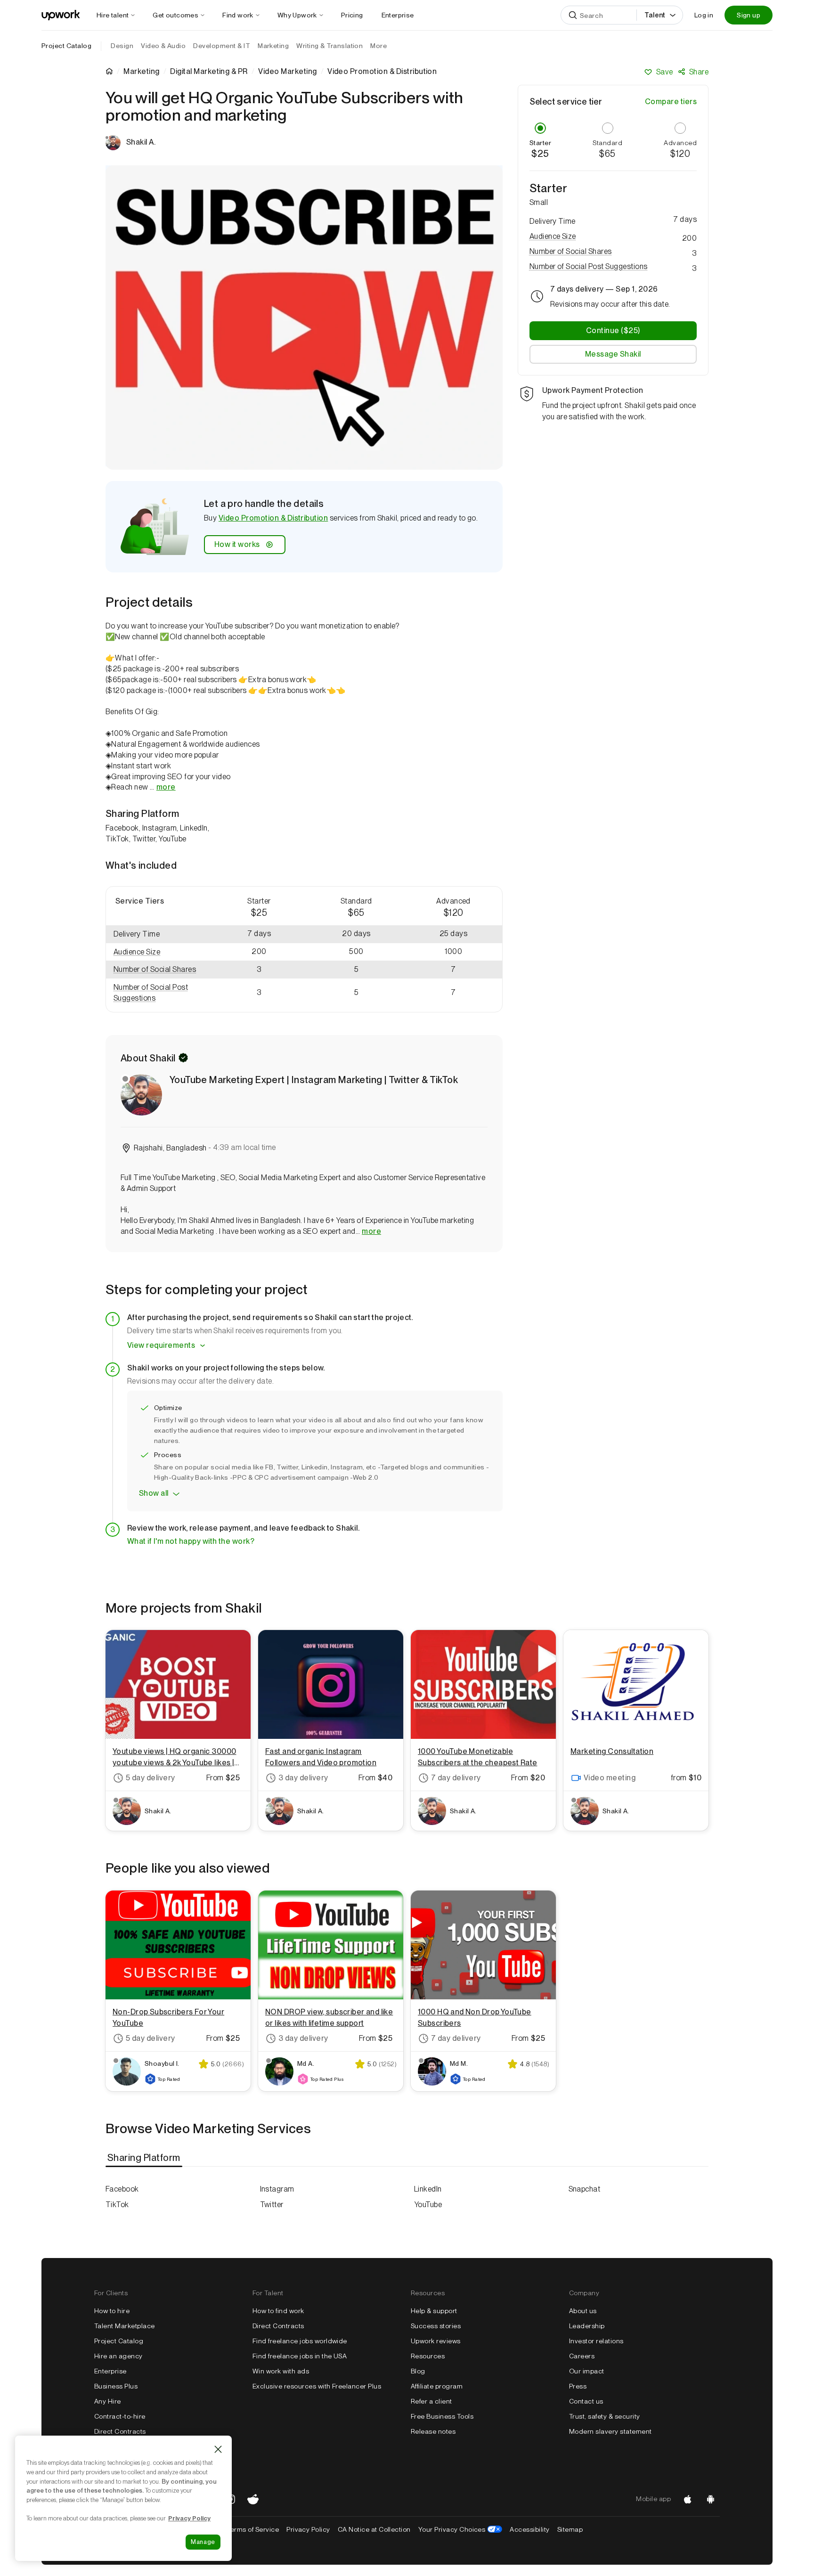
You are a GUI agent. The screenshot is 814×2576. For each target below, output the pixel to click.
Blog (418, 2371)
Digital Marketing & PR (209, 72)
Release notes (433, 2431)
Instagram (277, 2189)
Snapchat (585, 2189)
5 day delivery (151, 1778)
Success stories (436, 2326)
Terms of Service (253, 2529)
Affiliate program (437, 2386)
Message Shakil (613, 354)
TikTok (117, 2205)
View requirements (161, 1345)
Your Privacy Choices (460, 2529)
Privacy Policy (308, 2529)
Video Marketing (287, 72)
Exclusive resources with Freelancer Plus (317, 2386)
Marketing (141, 72)
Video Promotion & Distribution (273, 518)
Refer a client (431, 2401)
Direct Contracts (120, 2431)
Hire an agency (118, 2356)
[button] (158, 952)
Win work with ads (281, 2371)
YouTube (428, 2205)
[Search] (573, 15)
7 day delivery (456, 1778)
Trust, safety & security (605, 2416)
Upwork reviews (436, 2341)
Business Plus (116, 2386)
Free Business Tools (442, 2416)
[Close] (218, 2449)
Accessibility (529, 2529)
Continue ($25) (613, 330)
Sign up (749, 15)
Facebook (122, 2189)
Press (578, 2386)
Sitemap (570, 2529)
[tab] (145, 2158)
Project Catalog (66, 46)
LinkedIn (428, 2189)
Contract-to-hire (120, 2416)
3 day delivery (303, 1778)
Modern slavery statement (610, 2431)
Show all (154, 1493)
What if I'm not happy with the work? (191, 1541)
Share (699, 72)
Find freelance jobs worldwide (300, 2341)
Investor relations (596, 2341)
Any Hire (108, 2401)
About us (583, 2311)
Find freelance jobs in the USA (300, 2356)
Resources (428, 2356)
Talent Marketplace (125, 2326)
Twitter (272, 2205)
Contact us (586, 2401)
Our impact (587, 2371)
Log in (704, 15)
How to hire (112, 2311)
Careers (582, 2356)
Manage (203, 2542)
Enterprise (110, 2371)
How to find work (278, 2311)
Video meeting (610, 1778)
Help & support (434, 2311)
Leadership (587, 2326)
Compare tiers (671, 102)
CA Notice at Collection (374, 2529)
